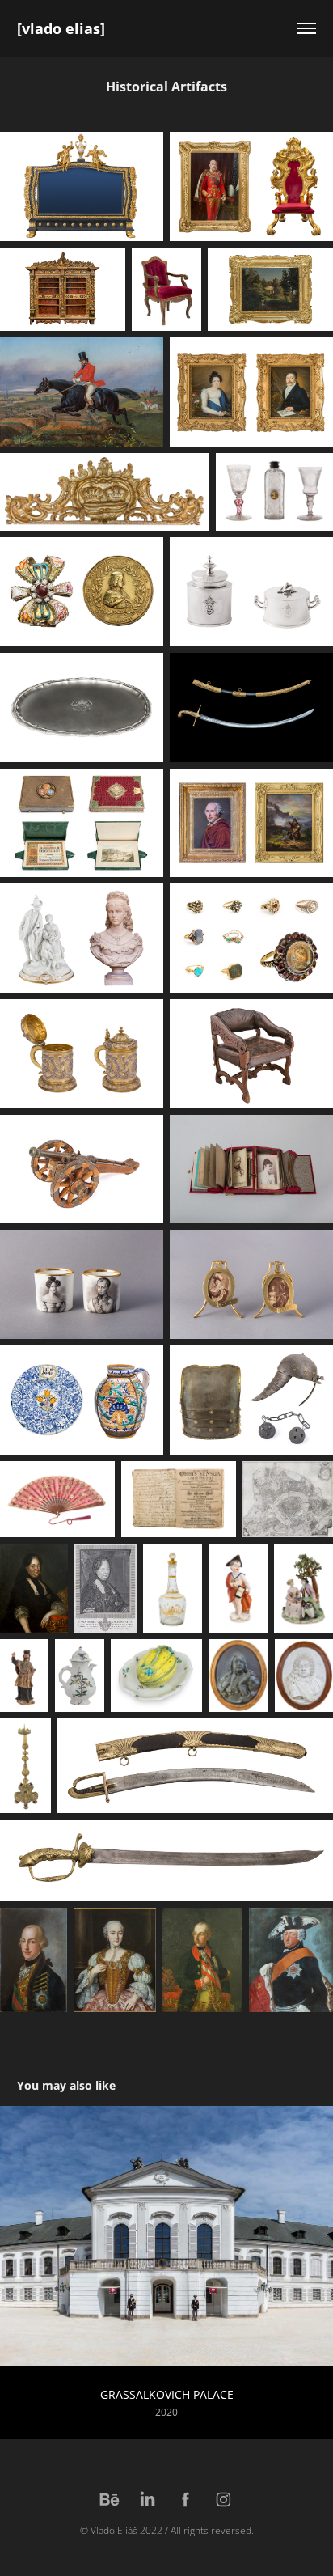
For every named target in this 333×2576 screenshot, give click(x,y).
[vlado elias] (61, 28)
